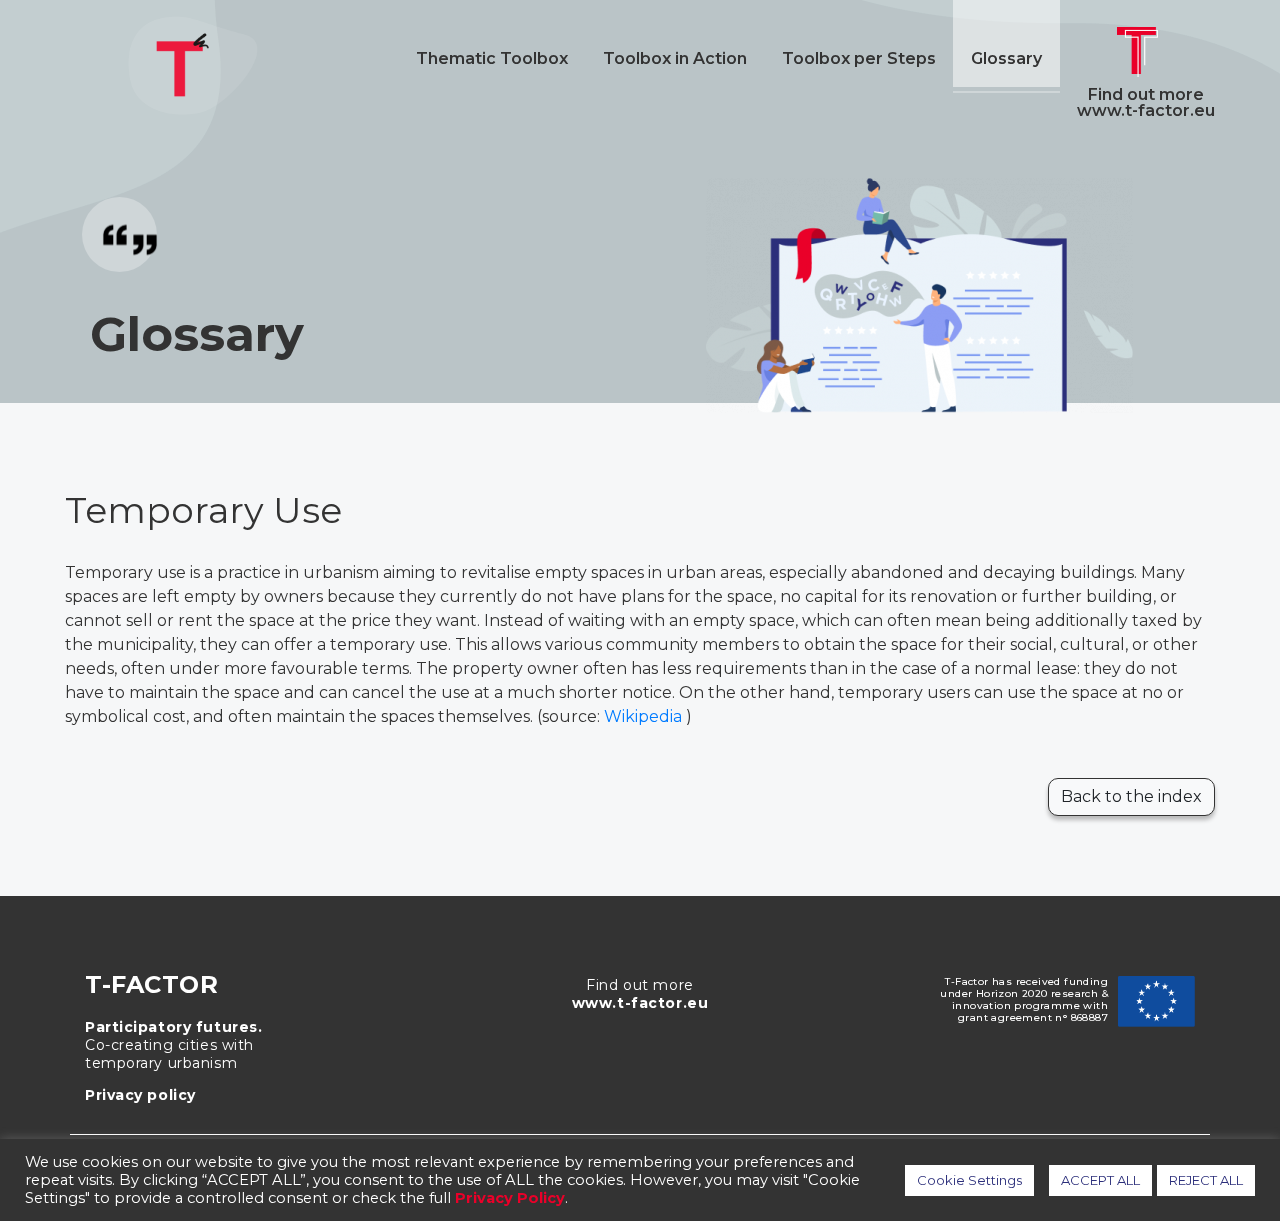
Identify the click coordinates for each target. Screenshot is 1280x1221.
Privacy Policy (510, 1198)
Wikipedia (645, 716)
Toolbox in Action (675, 58)
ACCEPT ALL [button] (1100, 1180)
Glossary (1006, 58)
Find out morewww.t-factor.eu (1146, 102)
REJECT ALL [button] (1206, 1180)
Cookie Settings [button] (969, 1180)
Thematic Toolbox (492, 58)
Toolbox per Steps (859, 58)
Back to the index (1131, 796)
